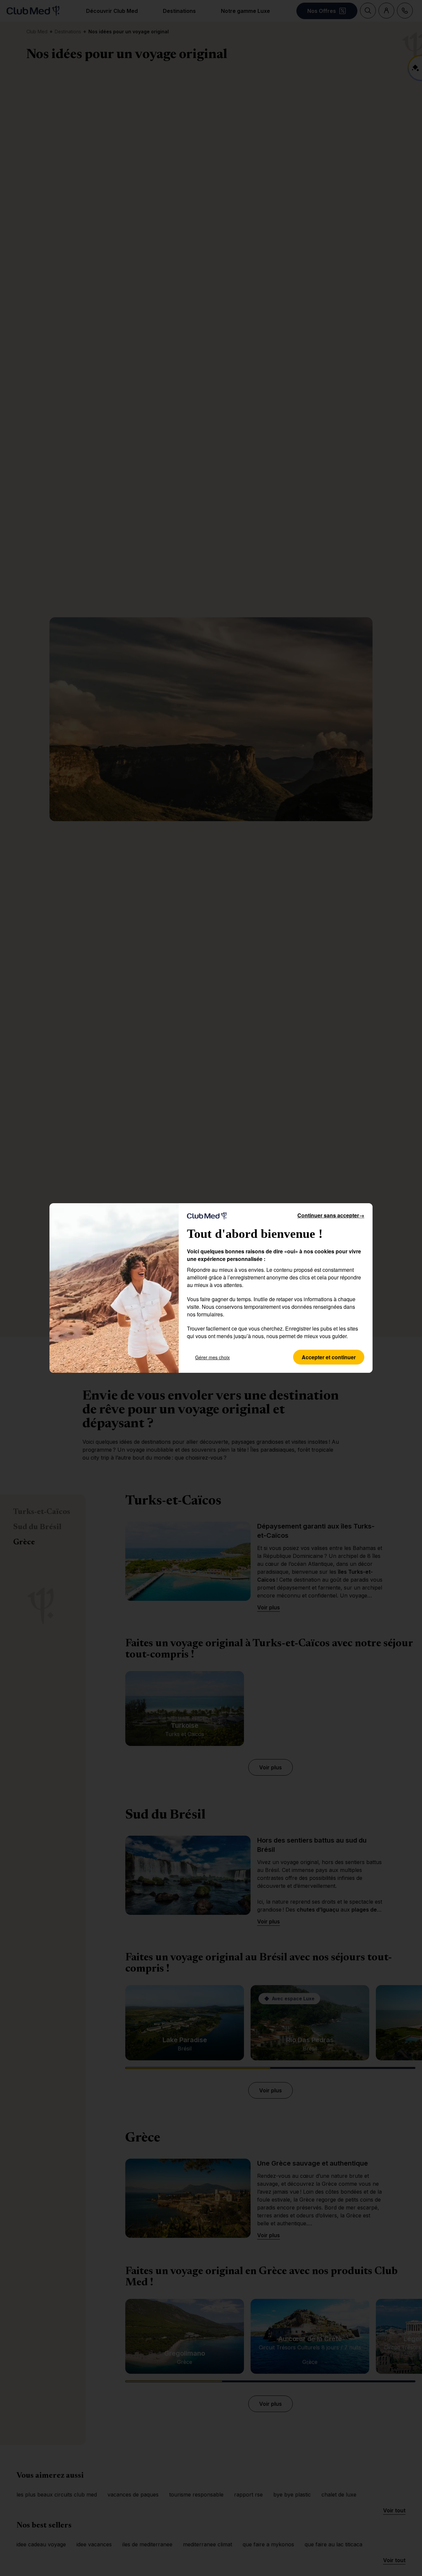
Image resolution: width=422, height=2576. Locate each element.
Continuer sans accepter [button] (331, 1215)
